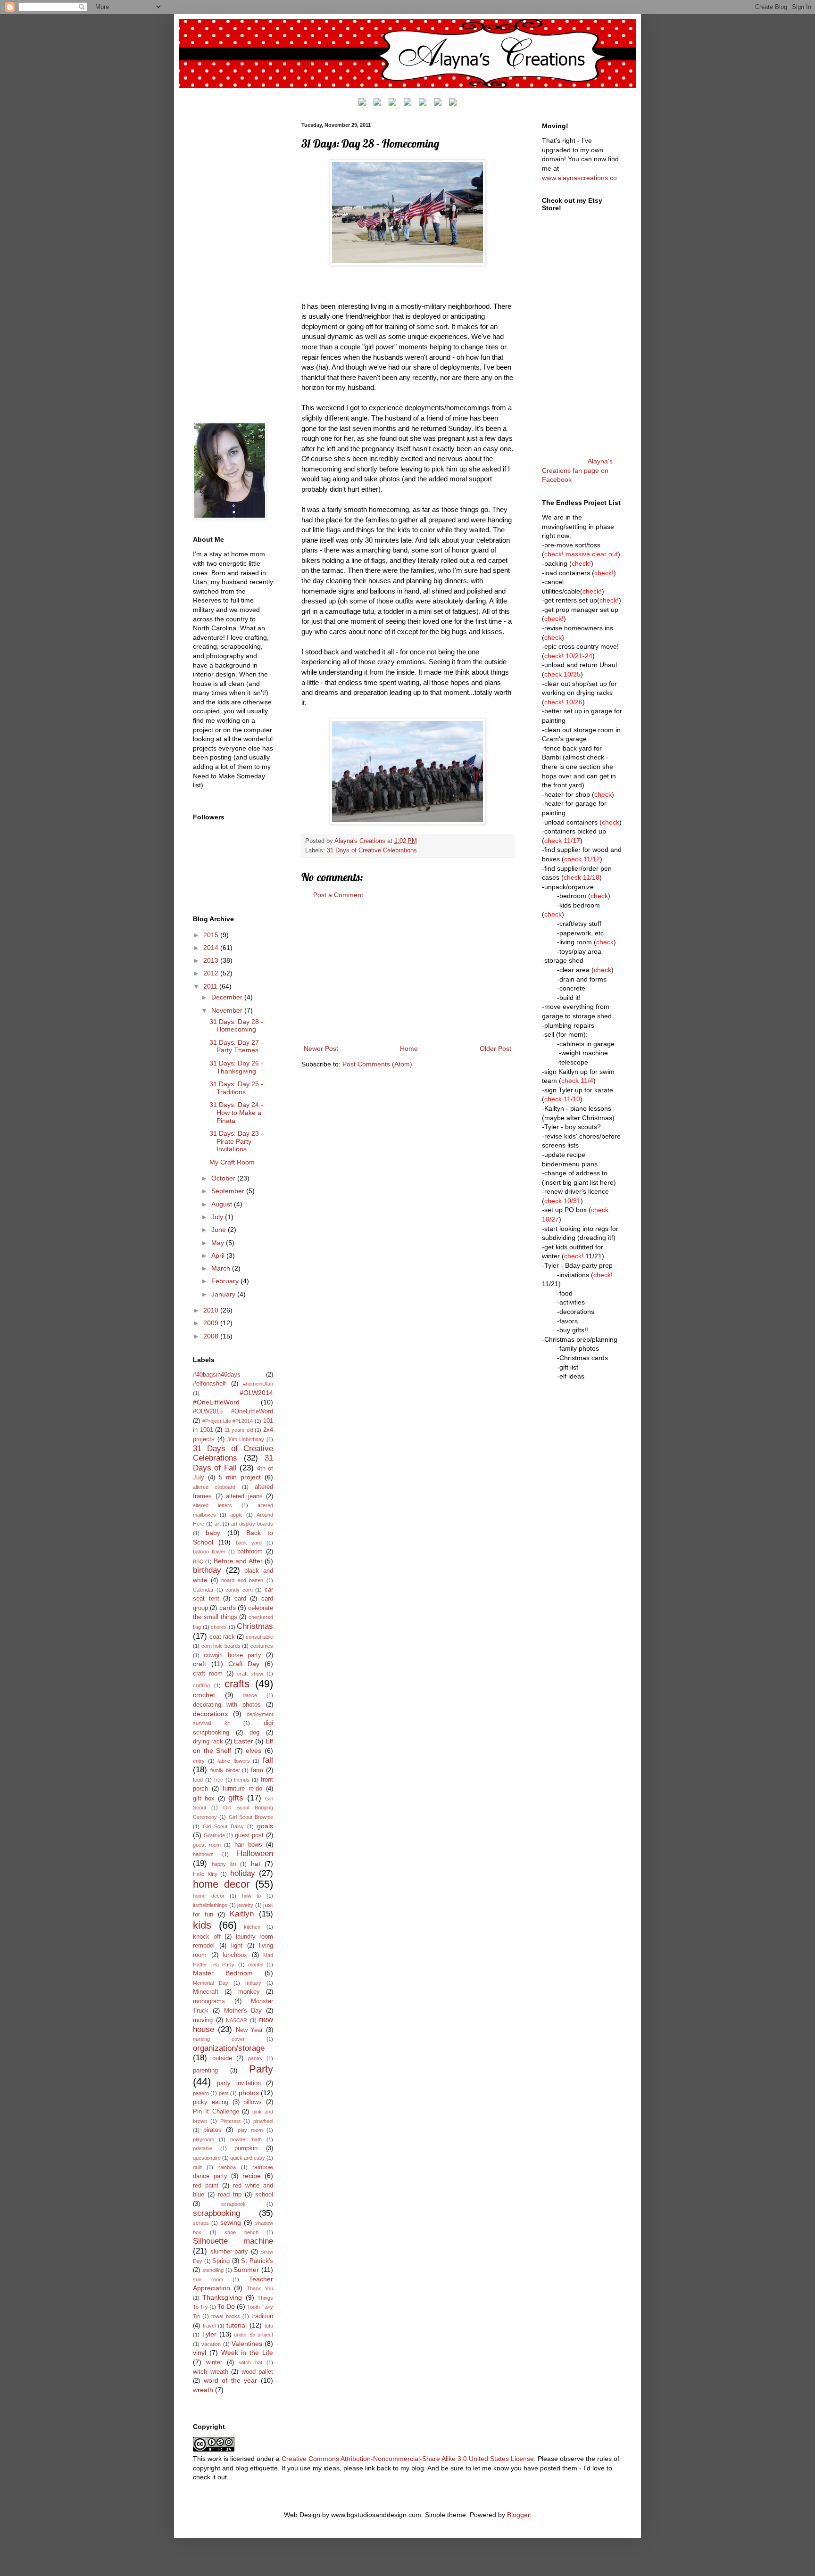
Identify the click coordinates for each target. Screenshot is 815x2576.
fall (268, 1760)
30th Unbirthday (246, 1439)
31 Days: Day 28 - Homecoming (236, 1026)
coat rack (222, 1637)
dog (254, 1733)
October (224, 1178)
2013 (212, 960)
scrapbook (233, 2204)
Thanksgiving (222, 2297)
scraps (201, 2223)
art (218, 1524)
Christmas (255, 1626)
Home (409, 1049)
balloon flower (209, 1552)
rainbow (227, 2167)
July (218, 1217)
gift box (204, 1799)
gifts (236, 1798)
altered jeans (244, 1496)
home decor (221, 1884)
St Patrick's (257, 2261)
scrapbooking (216, 2213)
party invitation (239, 2083)
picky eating (211, 2102)
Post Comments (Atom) (377, 1064)
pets (224, 2093)
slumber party (229, 2252)
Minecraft (206, 1992)
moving (203, 2020)
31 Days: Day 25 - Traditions (236, 1088)
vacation (211, 2344)
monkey (249, 1992)
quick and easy (248, 2158)
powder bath (246, 2139)
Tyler (209, 2334)
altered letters (212, 1505)
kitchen (252, 1927)
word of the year (231, 2380)
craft (200, 1664)
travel (209, 2326)
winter (214, 2362)
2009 (212, 1323)
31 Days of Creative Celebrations (372, 850)
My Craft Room (232, 1162)
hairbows (203, 1854)
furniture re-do (242, 1789)
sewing (231, 2222)
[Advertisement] (407, 972)
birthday (207, 1570)
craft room (208, 1674)
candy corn (239, 1590)
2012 (212, 973)
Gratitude (214, 1835)
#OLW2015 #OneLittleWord (233, 1412)
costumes (262, 1646)
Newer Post (321, 1049)
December (228, 997)
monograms (209, 2001)
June (220, 1230)
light (237, 1946)
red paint (206, 2186)
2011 (211, 986)
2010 (212, 1310)
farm (257, 1770)
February (226, 1281)
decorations (210, 1714)
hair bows (248, 1845)
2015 (212, 935)
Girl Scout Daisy (223, 1826)
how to (252, 1896)
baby (213, 1533)
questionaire (207, 2158)
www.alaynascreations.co (579, 178)
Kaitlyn (242, 1914)
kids (202, 1925)
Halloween (255, 1854)
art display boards (252, 1524)
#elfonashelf (209, 1384)
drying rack (208, 1742)
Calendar (203, 1590)
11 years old (239, 1430)
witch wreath (211, 2372)
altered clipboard (214, 1487)
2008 (212, 1336)
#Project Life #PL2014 (228, 1421)
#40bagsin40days (217, 1375)
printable (203, 2148)
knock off (207, 1937)
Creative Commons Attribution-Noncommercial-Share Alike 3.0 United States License (408, 2459)
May (219, 1243)
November (228, 1010)
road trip (230, 2195)
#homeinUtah (258, 1384)
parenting (205, 2071)
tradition (262, 2316)
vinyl (200, 2353)
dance (250, 1695)
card (240, 1599)
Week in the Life (247, 2353)
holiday (243, 1873)
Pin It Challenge (216, 2112)
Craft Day (244, 1664)
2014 (212, 948)
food (198, 1780)
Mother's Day (243, 2011)
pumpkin (246, 2148)
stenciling (213, 2270)
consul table (259, 1637)
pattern (201, 2093)
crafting (201, 1685)
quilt (197, 2167)
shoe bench (241, 2232)
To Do (226, 2306)
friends (242, 1780)
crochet (204, 1695)
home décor (209, 1896)
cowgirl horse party (233, 1655)
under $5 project (254, 2335)
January (224, 1294)
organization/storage (229, 2048)
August (223, 1204)
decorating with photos (227, 1705)
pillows (253, 2102)
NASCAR (237, 2020)
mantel (256, 1965)
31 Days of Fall (233, 1463)
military (253, 1983)
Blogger (518, 2515)
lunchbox (235, 1955)
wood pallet (258, 2372)
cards (228, 1608)
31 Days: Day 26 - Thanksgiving (236, 1067)
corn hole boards (221, 1646)
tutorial (237, 2325)
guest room (207, 1845)
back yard (249, 1543)
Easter (244, 1741)
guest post (249, 1835)
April (219, 1255)
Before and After (238, 1561)
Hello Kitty (205, 1874)
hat (256, 1864)
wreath (203, 2390)
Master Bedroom (223, 1973)
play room (250, 2130)
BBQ (198, 1561)
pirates (212, 2130)
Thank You (260, 2288)
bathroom (250, 1552)
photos (249, 2093)
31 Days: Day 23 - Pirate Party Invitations (236, 1141)
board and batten (242, 1580)
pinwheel (263, 2121)
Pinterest (230, 2121)
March (222, 1268)
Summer (246, 2270)
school (264, 2195)
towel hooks (225, 2316)
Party (261, 2069)
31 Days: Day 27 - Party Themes (236, 1046)
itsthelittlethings (210, 1905)
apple (236, 1515)
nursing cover (219, 2039)
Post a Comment (338, 895)
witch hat (251, 2362)
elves (254, 1750)
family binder (225, 1770)
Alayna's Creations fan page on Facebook (577, 470)
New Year (249, 2030)
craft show (250, 1674)
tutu (269, 2326)
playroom (204, 2139)
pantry (255, 2058)
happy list (224, 1864)
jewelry (245, 1905)
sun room (208, 2279)
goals (265, 1826)
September (229, 1191)
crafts (237, 1684)
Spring (221, 2261)
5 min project (240, 1477)
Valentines (247, 2344)
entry (199, 1761)
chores (219, 1627)
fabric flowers (234, 1761)
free (219, 1780)
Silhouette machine (233, 2241)
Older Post (495, 1049)
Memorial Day (211, 1983)
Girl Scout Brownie (251, 1817)
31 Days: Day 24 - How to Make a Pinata (236, 1113)
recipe (252, 2176)
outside (222, 2058)
